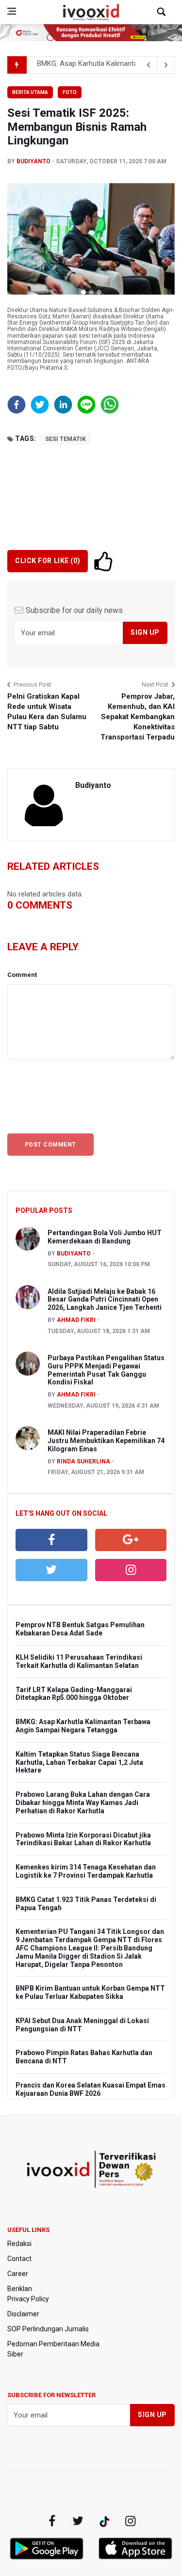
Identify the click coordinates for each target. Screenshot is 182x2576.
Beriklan (20, 2289)
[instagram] (131, 1570)
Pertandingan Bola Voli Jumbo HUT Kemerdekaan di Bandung (105, 1237)
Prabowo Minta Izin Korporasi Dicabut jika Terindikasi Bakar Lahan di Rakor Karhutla (83, 1839)
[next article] (149, 65)
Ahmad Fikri (76, 1320)
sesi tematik (66, 439)
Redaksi (19, 2244)
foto (70, 92)
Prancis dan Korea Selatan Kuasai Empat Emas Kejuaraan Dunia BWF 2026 (91, 2089)
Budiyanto (33, 161)
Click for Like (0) (48, 561)
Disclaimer (23, 2314)
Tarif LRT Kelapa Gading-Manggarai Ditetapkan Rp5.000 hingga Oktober (74, 1694)
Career (18, 2274)
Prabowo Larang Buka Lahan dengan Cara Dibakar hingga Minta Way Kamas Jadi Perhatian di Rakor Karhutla (83, 1803)
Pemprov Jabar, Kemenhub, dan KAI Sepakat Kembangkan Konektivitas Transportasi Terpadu (138, 717)
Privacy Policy (28, 2299)
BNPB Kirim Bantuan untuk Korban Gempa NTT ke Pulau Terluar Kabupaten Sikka (90, 1992)
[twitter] (51, 1570)
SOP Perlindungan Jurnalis (48, 2329)
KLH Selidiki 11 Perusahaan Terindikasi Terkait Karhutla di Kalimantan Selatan (79, 1661)
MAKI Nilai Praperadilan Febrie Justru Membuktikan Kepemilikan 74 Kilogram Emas (106, 1441)
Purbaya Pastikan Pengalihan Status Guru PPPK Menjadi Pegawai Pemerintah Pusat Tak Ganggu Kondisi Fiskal (106, 1370)
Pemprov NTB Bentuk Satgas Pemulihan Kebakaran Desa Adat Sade (80, 1629)
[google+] (104, 2521)
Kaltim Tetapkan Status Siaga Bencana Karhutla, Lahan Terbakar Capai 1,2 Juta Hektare (79, 1762)
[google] (131, 1540)
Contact (19, 2259)
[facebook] (51, 1540)
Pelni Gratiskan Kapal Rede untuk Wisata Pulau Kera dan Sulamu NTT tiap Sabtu (47, 712)
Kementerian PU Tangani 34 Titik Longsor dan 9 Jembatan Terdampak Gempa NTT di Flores (90, 1936)
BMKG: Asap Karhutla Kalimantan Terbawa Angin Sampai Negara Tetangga (83, 1726)
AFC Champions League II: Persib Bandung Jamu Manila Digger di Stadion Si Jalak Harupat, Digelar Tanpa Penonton (84, 1956)
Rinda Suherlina (83, 1461)
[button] (20, 243)
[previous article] (166, 65)
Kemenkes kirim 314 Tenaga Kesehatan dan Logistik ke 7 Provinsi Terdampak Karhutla (86, 1871)
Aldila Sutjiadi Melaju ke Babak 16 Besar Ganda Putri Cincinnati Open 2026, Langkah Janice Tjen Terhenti (105, 1300)
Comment (22, 975)
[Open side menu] (12, 11)
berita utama (30, 92)
